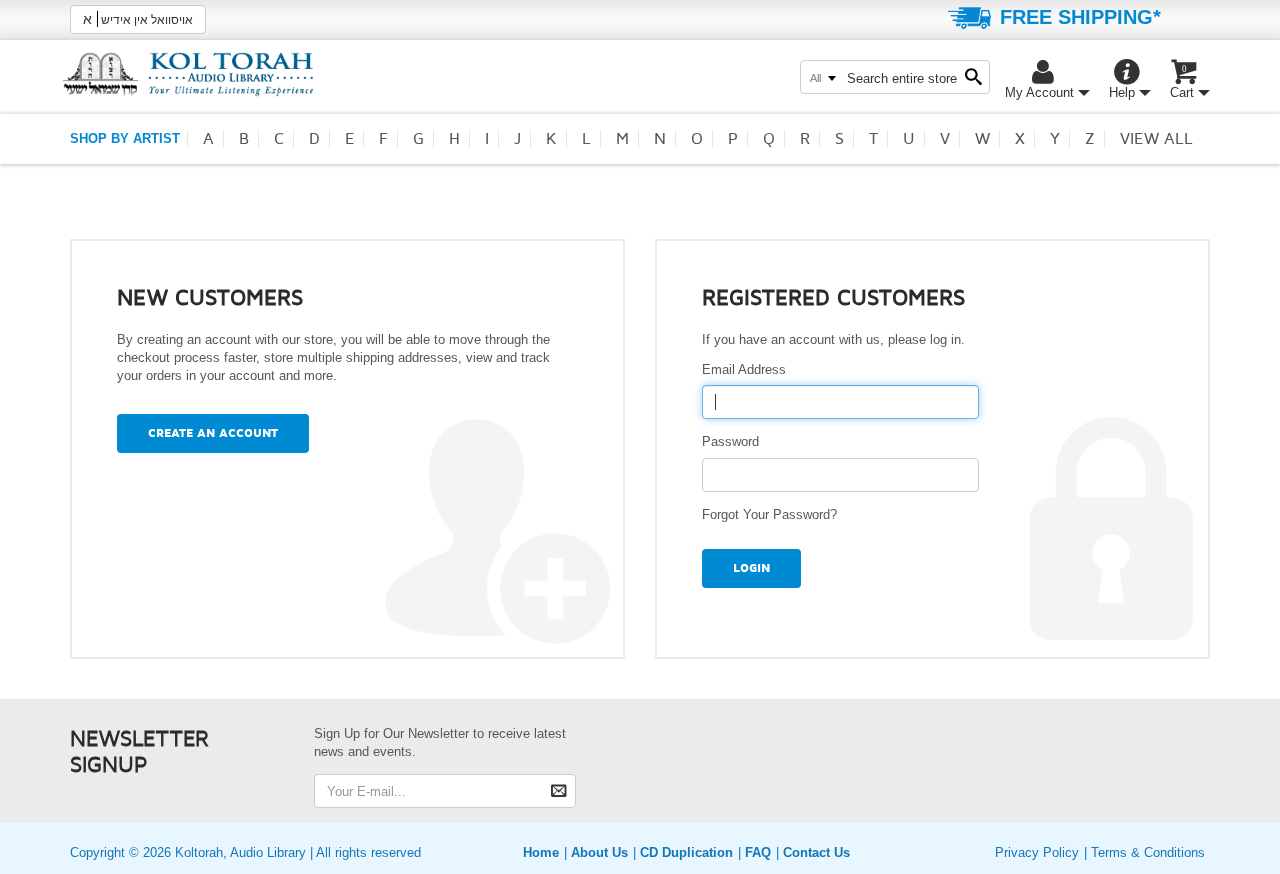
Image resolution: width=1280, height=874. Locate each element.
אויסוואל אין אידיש (138, 19)
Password (734, 441)
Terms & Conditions (1148, 852)
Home (541, 852)
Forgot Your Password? (769, 514)
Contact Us (816, 852)
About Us (599, 852)
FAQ (758, 852)
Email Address (748, 369)
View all (1156, 139)
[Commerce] (188, 73)
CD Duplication (686, 852)
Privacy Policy (1037, 852)
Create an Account (213, 433)
